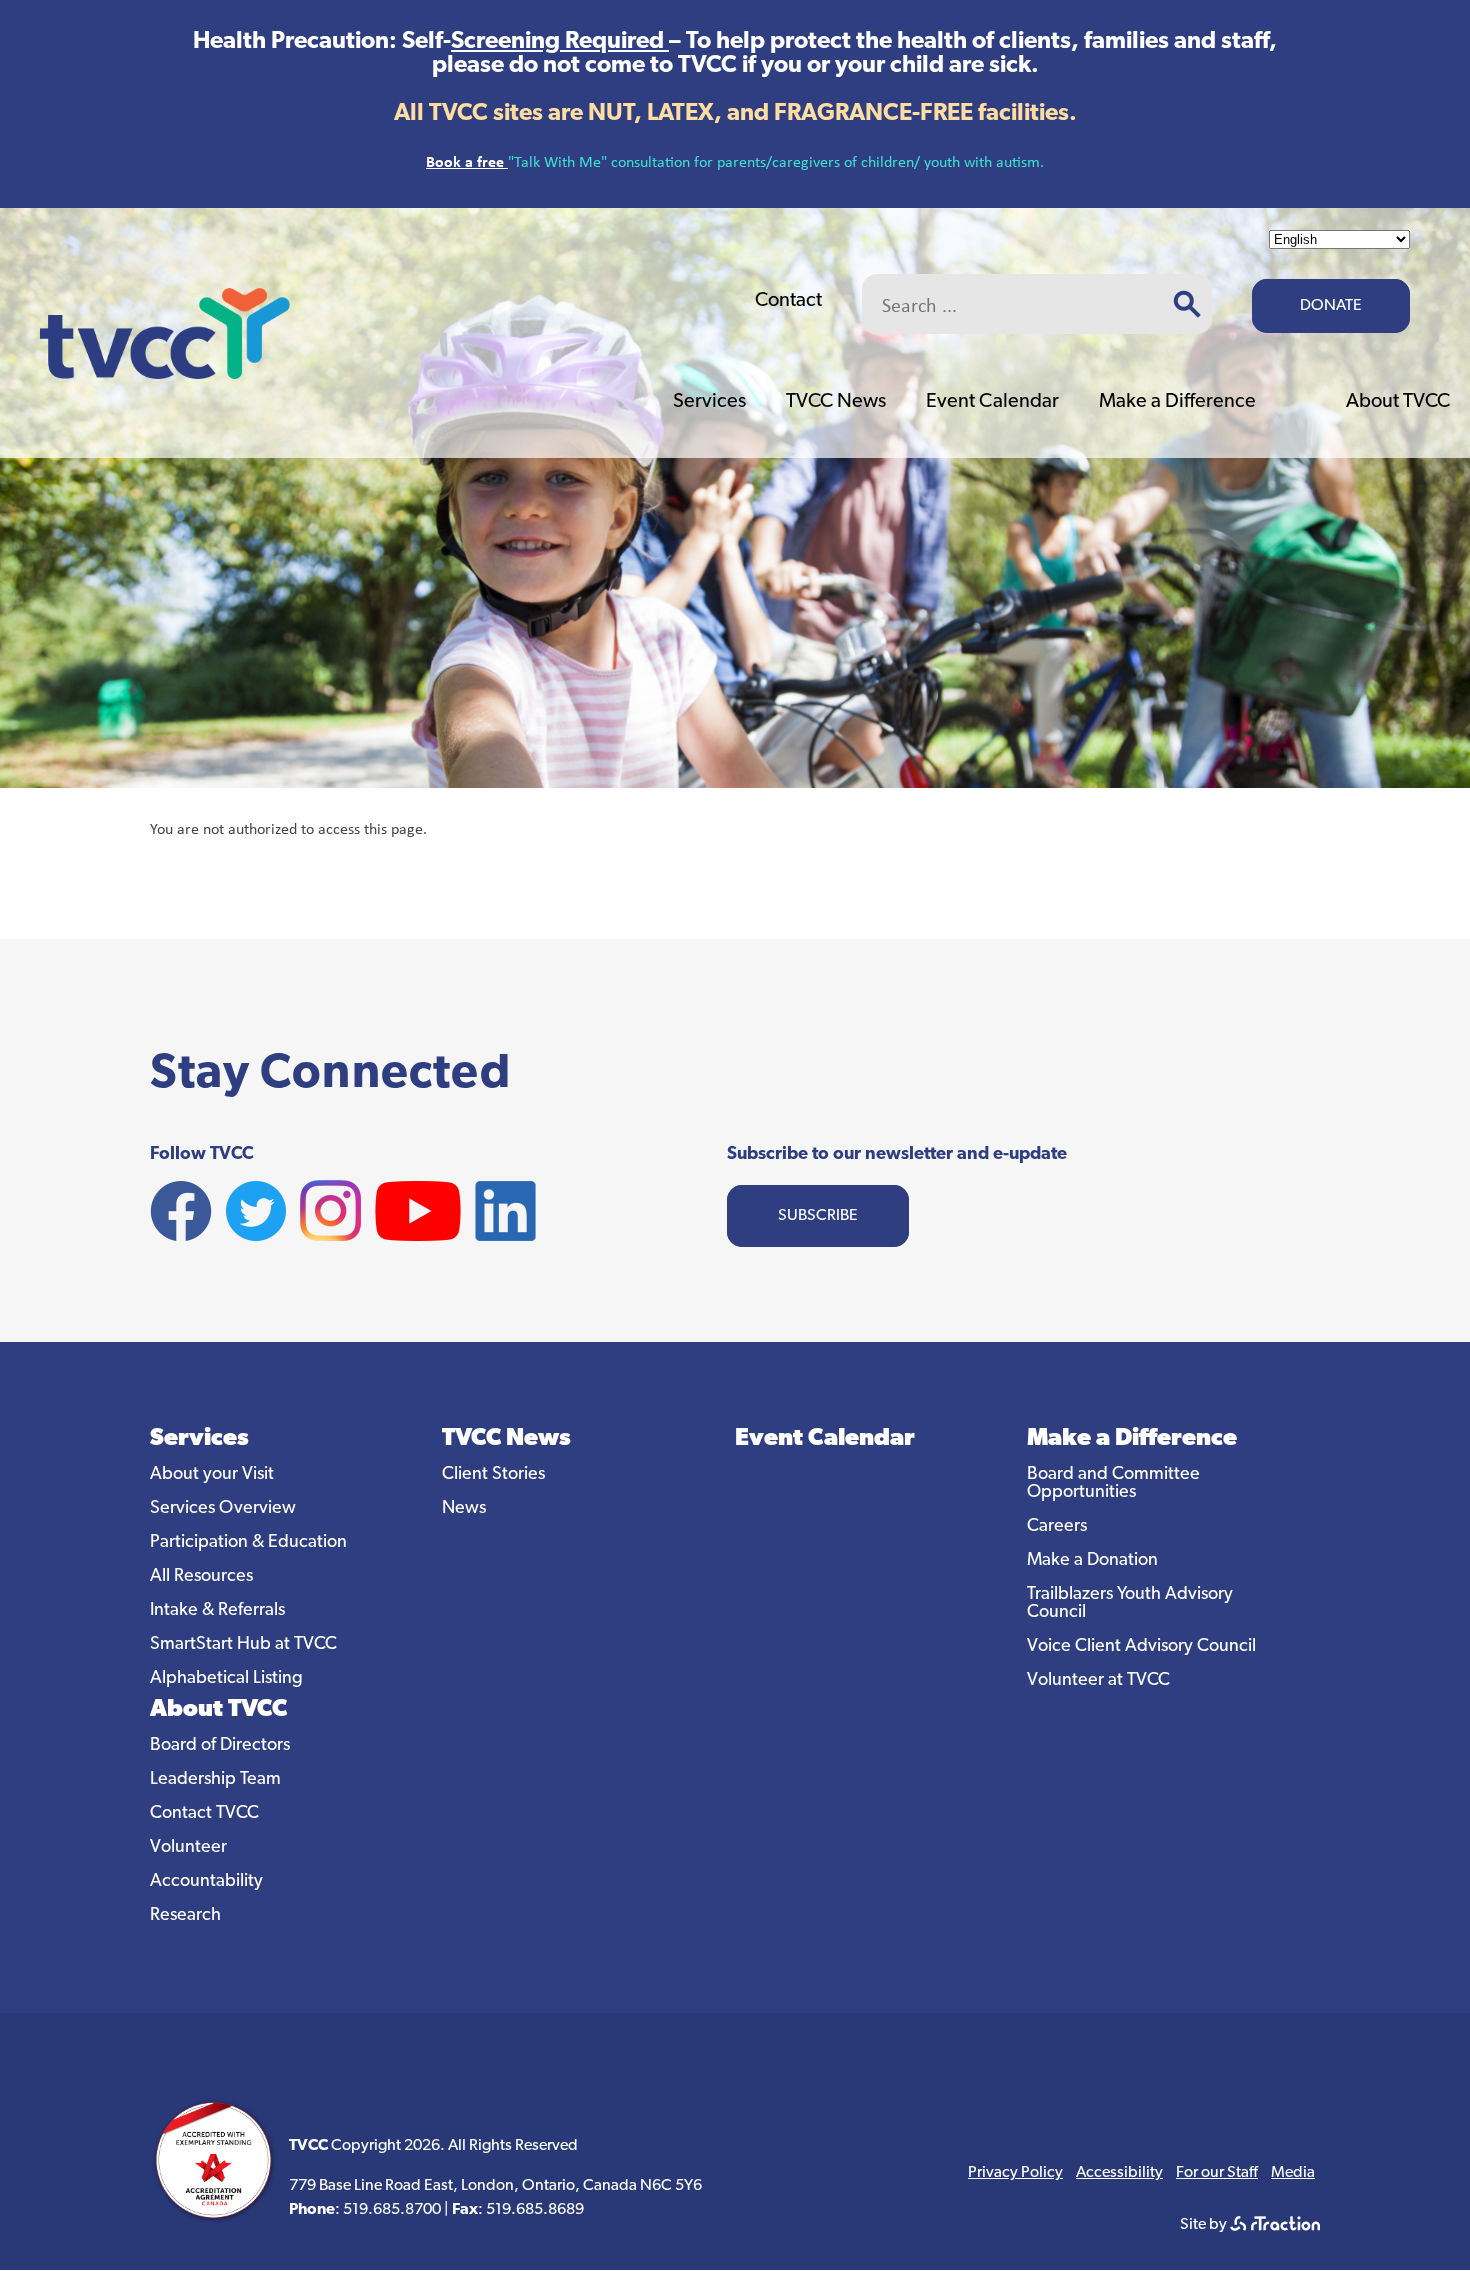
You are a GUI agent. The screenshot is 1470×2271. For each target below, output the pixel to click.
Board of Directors (220, 1746)
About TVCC (1398, 402)
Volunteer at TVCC (1098, 1681)
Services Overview (223, 1509)
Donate (1331, 306)
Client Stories (493, 1475)
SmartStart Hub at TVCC (243, 1645)
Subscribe (818, 1216)
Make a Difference (1177, 402)
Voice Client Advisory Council (1141, 1647)
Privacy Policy (1015, 2173)
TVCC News (836, 402)
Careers (1057, 1527)
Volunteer (188, 1848)
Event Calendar (992, 402)
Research (185, 1916)
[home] (165, 373)
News (464, 1509)
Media (1293, 2173)
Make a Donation (1092, 1561)
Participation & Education (248, 1543)
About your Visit (212, 1475)
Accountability (206, 1882)
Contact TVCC (204, 1814)
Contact (788, 301)
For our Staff (1217, 2173)
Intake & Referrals (217, 1611)
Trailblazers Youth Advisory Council (1130, 1604)
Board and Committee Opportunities (1113, 1484)
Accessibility (1119, 2173)
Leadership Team (215, 1780)
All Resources (201, 1577)
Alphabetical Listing (226, 1679)
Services (709, 402)
